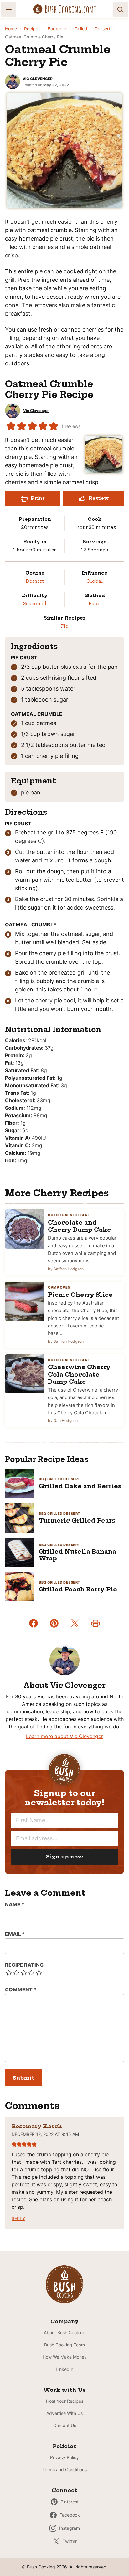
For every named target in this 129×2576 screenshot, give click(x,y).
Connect (64, 2490)
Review (99, 498)
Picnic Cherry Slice (80, 1295)
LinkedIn (64, 2369)
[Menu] (9, 9)
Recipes (32, 29)
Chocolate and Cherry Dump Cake (80, 1226)
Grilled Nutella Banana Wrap (77, 1555)
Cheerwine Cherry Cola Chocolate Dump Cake (79, 1374)
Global (95, 581)
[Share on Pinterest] (54, 1623)
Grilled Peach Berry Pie (78, 1589)
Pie (64, 626)
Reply (18, 2218)
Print (38, 498)
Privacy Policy (64, 2457)
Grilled (81, 29)
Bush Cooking (64, 9)
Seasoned (35, 604)
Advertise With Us (64, 2413)
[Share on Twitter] (75, 1623)
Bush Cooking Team (64, 2345)
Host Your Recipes (65, 2401)
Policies (64, 2446)
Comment (21, 1990)
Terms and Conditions (64, 2470)
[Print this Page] (95, 1623)
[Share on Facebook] (34, 1623)
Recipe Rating (24, 1965)
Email (15, 1934)
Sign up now (65, 1857)
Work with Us (64, 2390)
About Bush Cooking (65, 2333)
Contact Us (65, 2425)
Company (64, 2321)
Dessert (102, 29)
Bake (95, 604)
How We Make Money (65, 2357)
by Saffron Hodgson (66, 1269)
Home (11, 29)
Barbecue (57, 29)
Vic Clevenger (38, 79)
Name (15, 1904)
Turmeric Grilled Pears (77, 1521)
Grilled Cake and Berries (80, 1486)
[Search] (120, 9)
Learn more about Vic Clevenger (64, 1736)
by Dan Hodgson (63, 1420)
